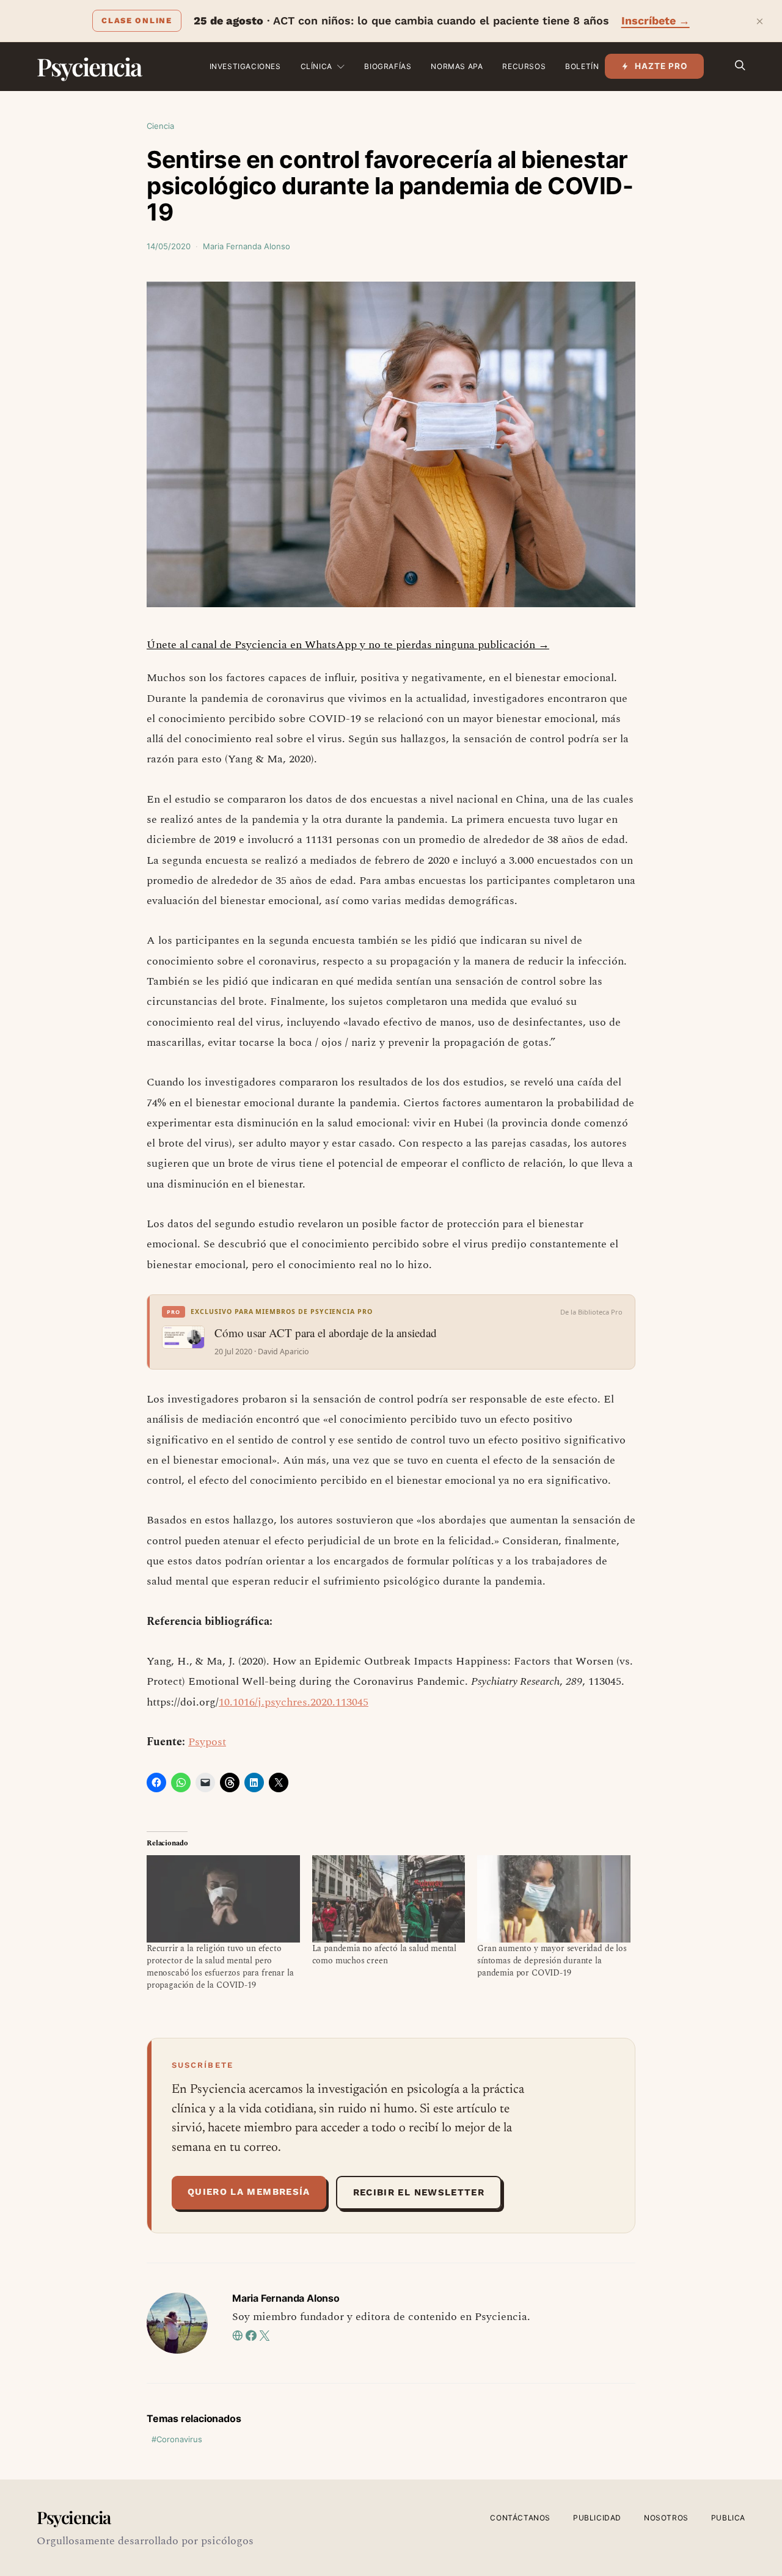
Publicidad (597, 2518)
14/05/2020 (169, 246)
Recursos (524, 66)
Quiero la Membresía (249, 2192)
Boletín (582, 66)
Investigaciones (245, 66)
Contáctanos (520, 2518)
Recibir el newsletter (419, 2192)
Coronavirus (179, 2439)
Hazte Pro (661, 66)
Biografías (388, 66)
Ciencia (160, 126)
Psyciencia (89, 66)
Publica (728, 2518)
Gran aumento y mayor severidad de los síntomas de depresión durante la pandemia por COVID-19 (552, 1961)
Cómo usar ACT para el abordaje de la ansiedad (326, 1333)
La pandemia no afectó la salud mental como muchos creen (385, 1954)
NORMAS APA (457, 66)
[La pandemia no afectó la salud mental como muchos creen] (389, 1899)
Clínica (316, 66)
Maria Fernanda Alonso (247, 246)
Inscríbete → (656, 20)
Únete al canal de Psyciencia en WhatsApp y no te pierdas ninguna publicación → (348, 645)
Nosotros (666, 2518)
